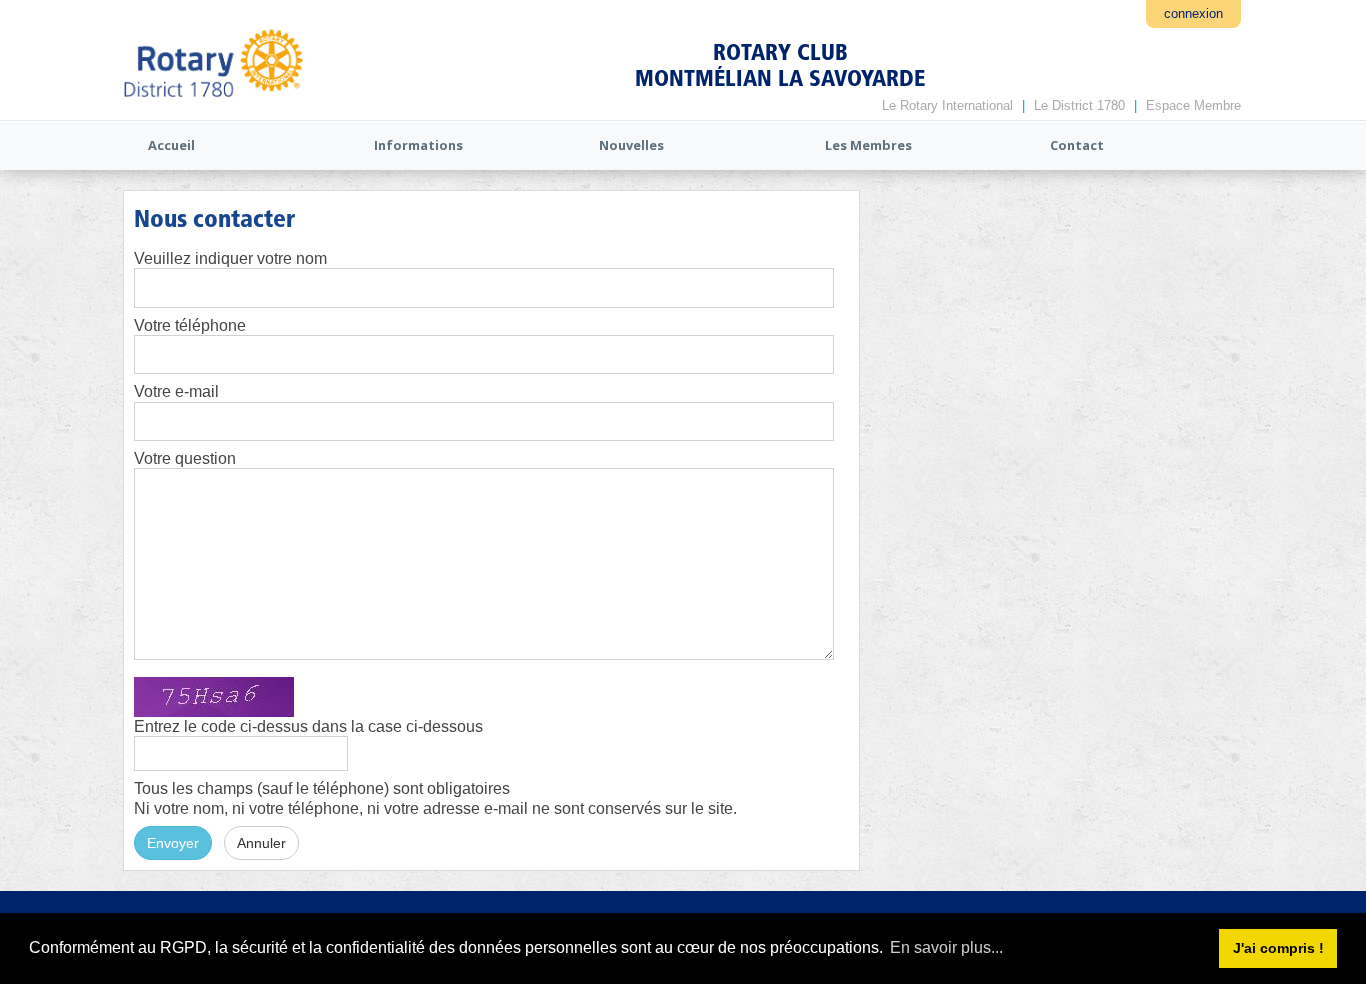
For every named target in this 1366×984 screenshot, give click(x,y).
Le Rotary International (947, 105)
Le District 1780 (1079, 105)
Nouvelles (631, 145)
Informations (418, 145)
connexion (1193, 13)
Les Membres (868, 145)
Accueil (171, 145)
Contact (1077, 145)
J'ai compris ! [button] (1278, 948)
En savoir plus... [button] (946, 947)
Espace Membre (1193, 105)
